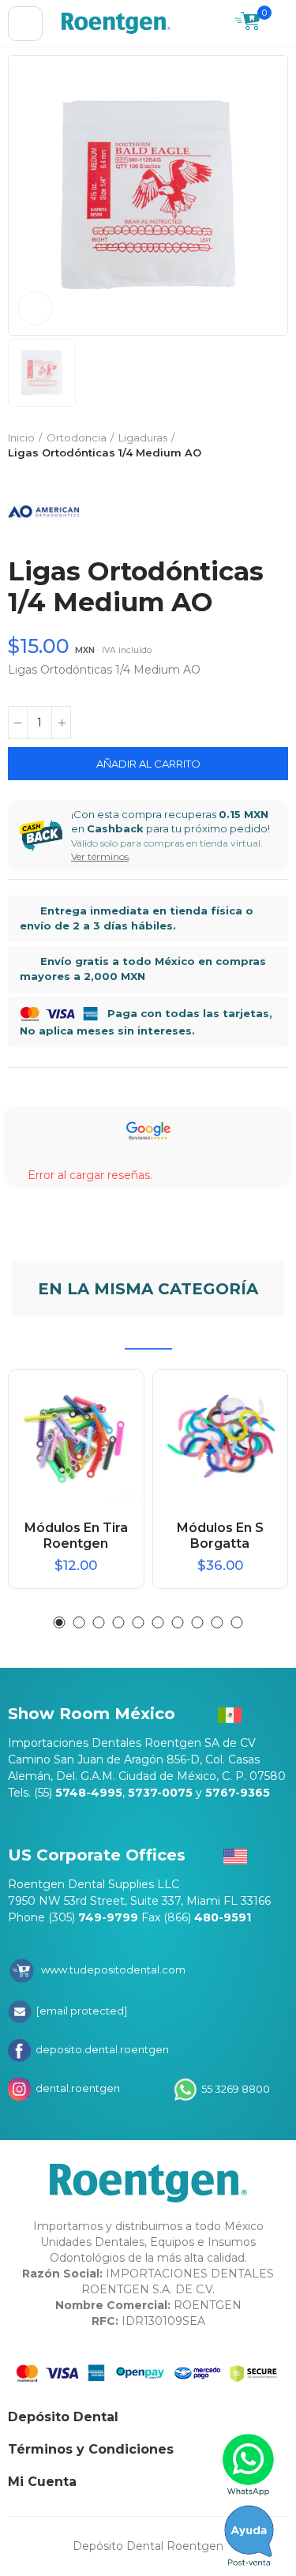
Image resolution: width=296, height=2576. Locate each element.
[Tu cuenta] (280, 24)
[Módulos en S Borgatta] (221, 1438)
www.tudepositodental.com (113, 1970)
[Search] (215, 24)
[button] (60, 1622)
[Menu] (25, 24)
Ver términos (100, 856)
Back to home (257, 445)
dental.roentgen (77, 2088)
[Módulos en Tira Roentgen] (76, 1438)
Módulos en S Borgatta (220, 1536)
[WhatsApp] (249, 2465)
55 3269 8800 (234, 2088)
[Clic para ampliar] (36, 308)
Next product (276, 445)
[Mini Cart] (247, 23)
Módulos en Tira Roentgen (76, 1536)
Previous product (237, 445)
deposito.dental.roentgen (101, 2049)
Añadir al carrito (148, 764)
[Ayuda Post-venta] (249, 2536)
